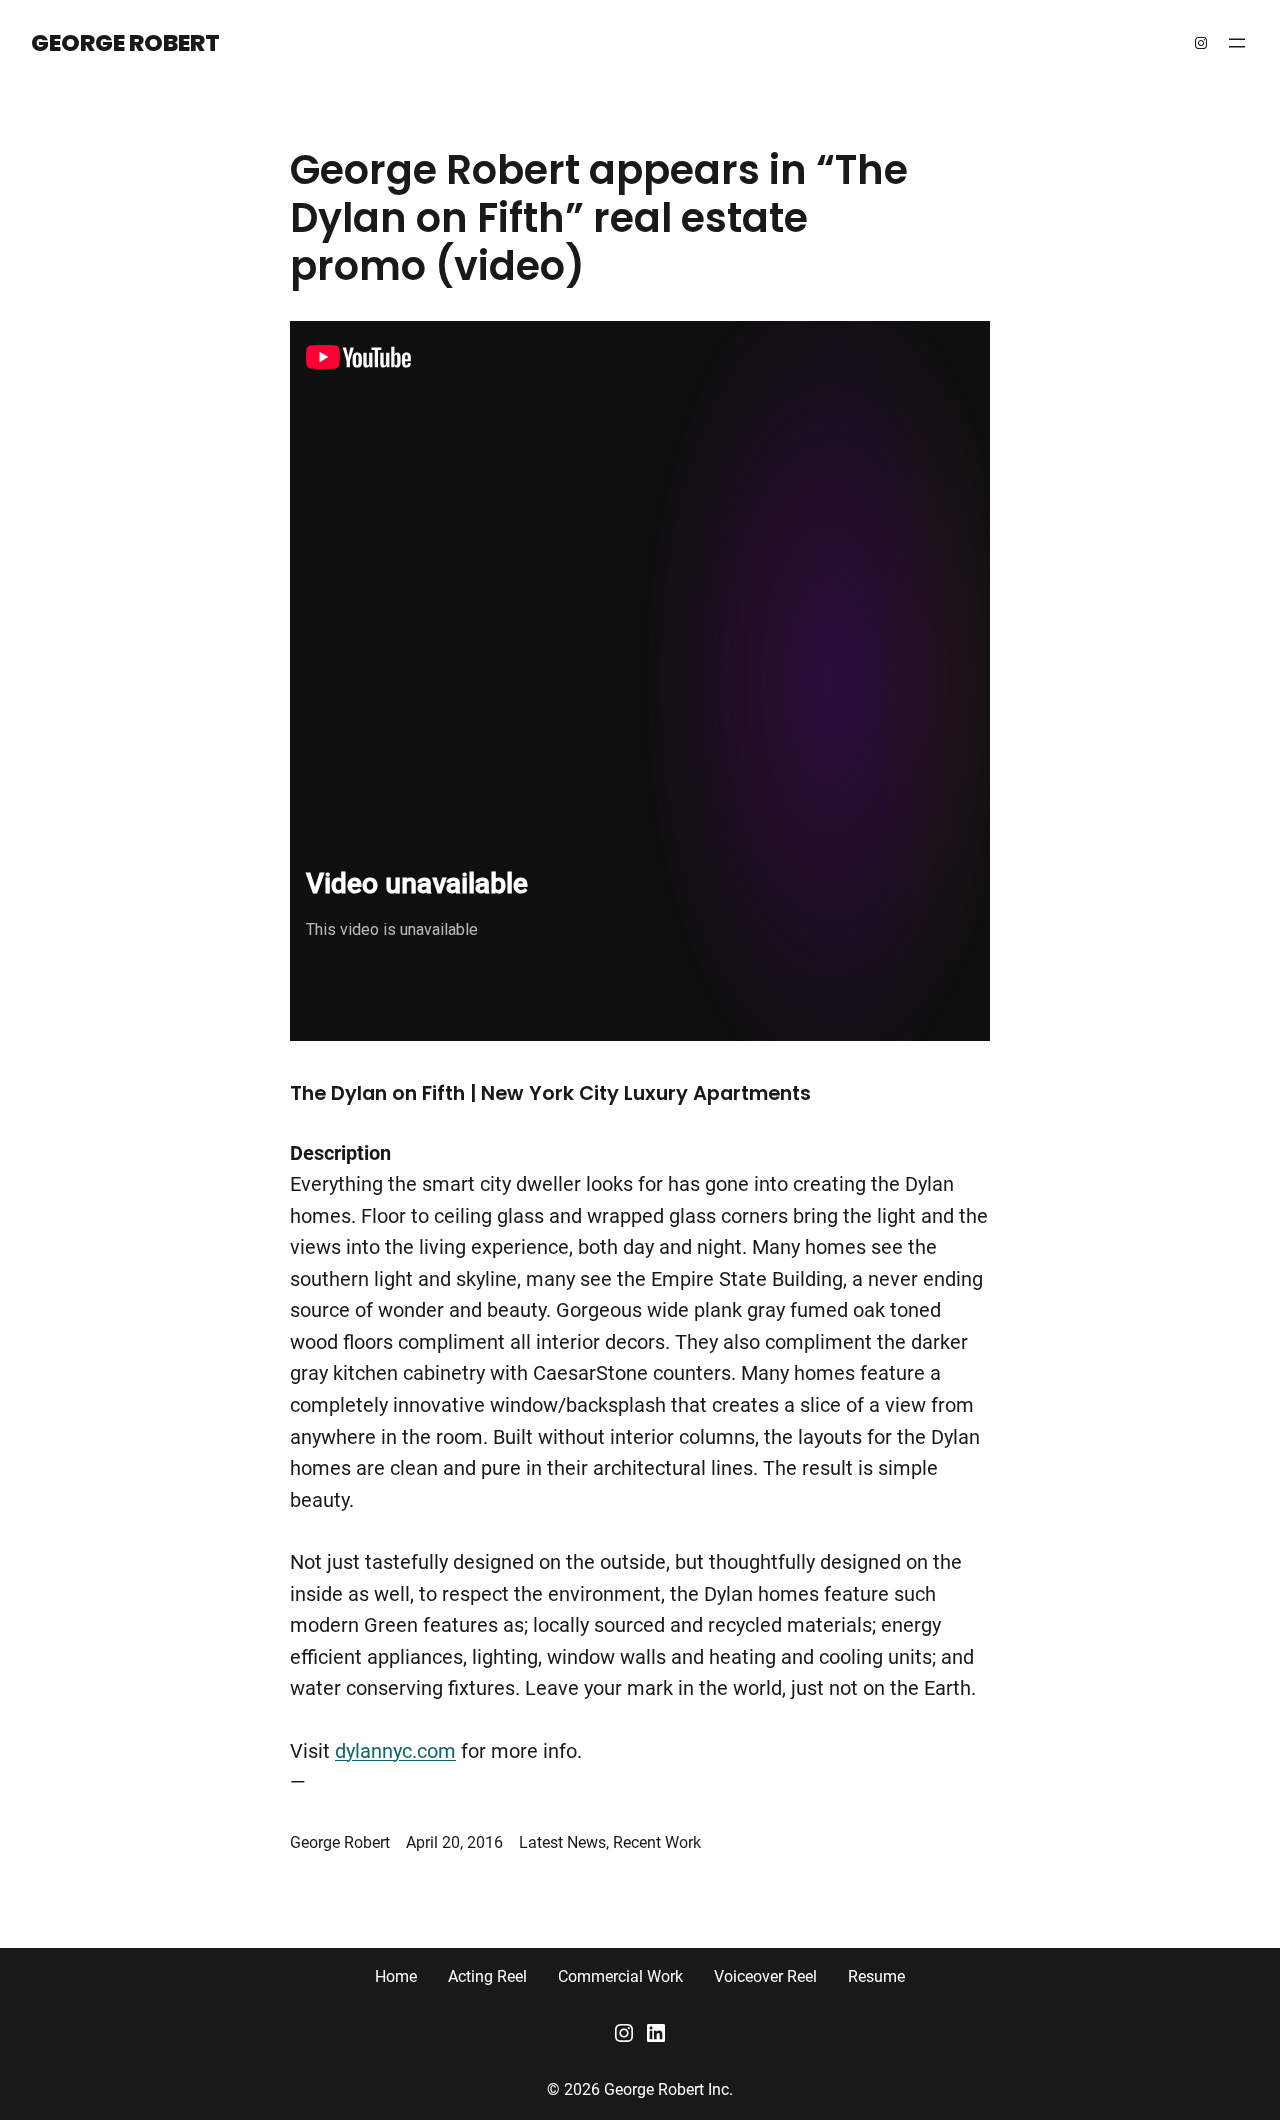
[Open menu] (1237, 43)
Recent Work (657, 1842)
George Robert (125, 42)
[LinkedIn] (656, 2033)
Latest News (562, 1842)
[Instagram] (1201, 43)
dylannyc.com (395, 1751)
